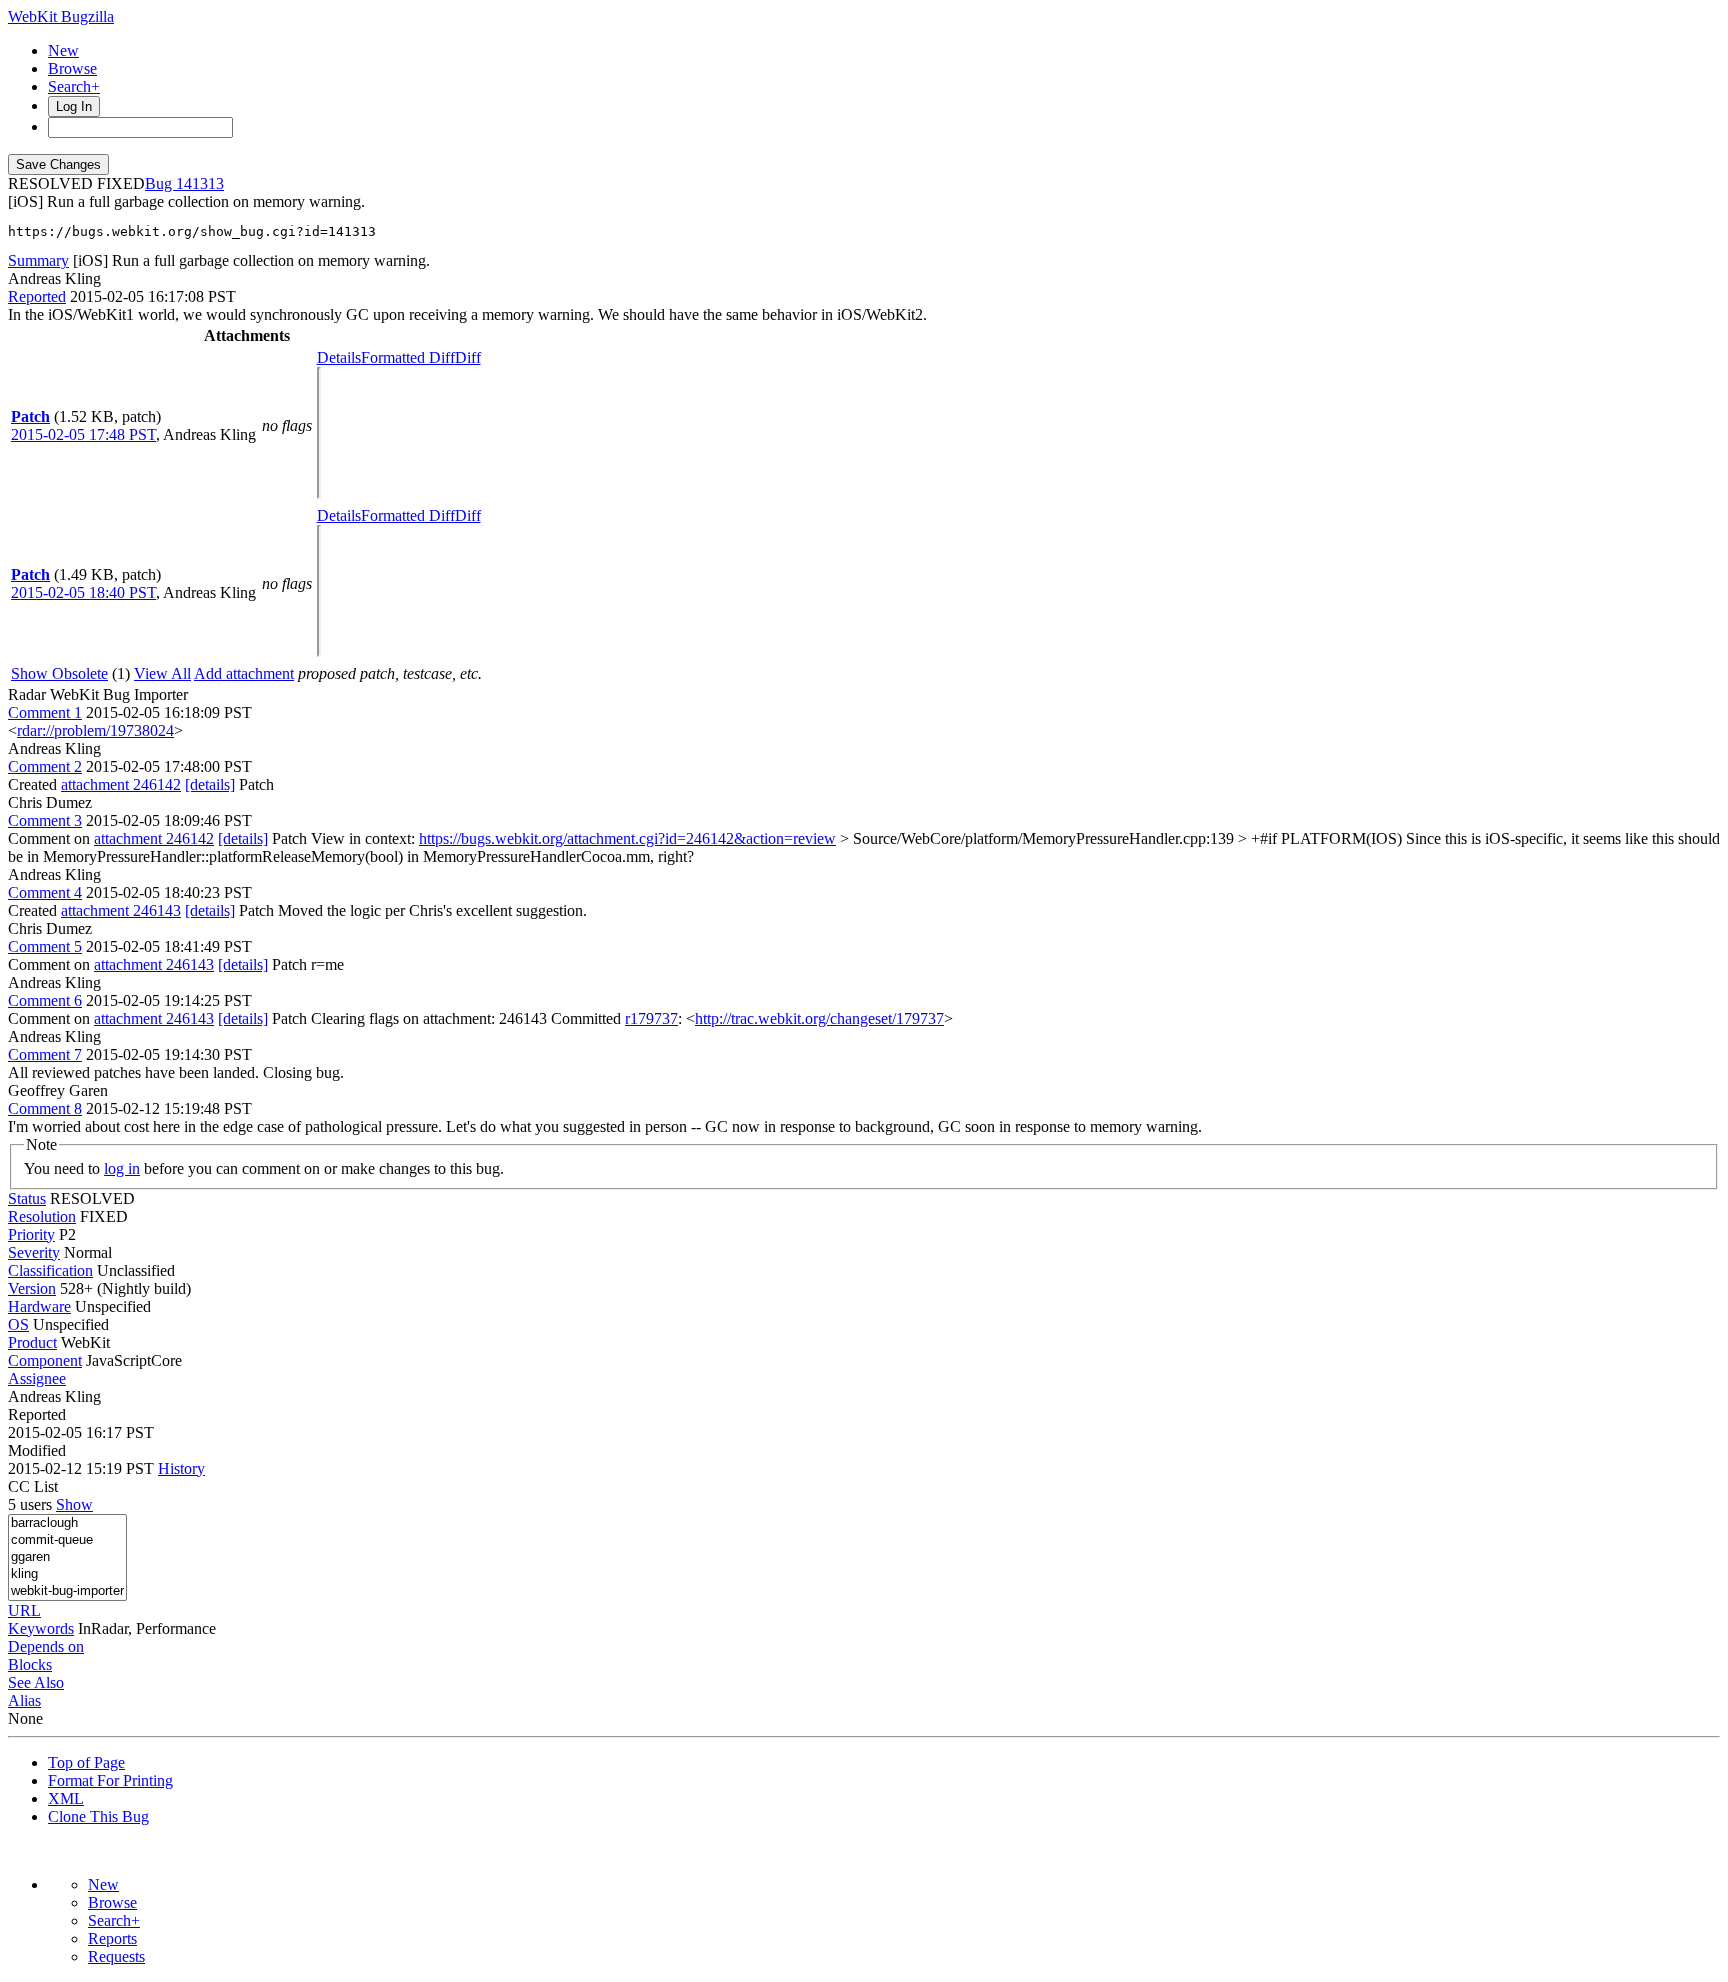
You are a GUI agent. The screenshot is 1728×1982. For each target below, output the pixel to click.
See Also (36, 1682)
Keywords (41, 1628)
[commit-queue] (67, 1540)
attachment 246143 (121, 910)
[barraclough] (67, 1523)
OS (18, 1324)
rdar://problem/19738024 (95, 730)
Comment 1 (45, 712)
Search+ (74, 86)
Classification (50, 1270)
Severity (34, 1252)
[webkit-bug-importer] (67, 1591)
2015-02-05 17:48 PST (83, 434)
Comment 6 (45, 1000)
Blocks (30, 1664)
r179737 (651, 1018)
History (181, 1468)
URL (24, 1610)
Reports (112, 1938)
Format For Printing (110, 1780)
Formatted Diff (408, 357)
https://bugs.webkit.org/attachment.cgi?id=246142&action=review (627, 838)
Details (339, 357)
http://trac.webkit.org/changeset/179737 (819, 1018)
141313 (200, 183)
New (63, 50)
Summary (38, 260)
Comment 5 (45, 946)
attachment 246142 (121, 784)
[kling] (67, 1574)
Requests (116, 1956)
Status (27, 1198)
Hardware (39, 1306)
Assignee (37, 1378)
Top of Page (86, 1762)
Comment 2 (45, 766)
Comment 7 (45, 1054)
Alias (24, 1700)
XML (66, 1798)
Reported (37, 296)
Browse (72, 68)
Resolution (42, 1216)
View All (162, 673)
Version (32, 1288)
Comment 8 (45, 1108)
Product (32, 1342)
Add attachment (244, 673)
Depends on (46, 1646)
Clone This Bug (98, 1816)
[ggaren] (67, 1557)
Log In (74, 106)
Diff (468, 357)
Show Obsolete (59, 673)
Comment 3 (45, 820)
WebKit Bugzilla (61, 16)
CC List (33, 1486)
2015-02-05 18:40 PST (83, 592)
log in (122, 1168)
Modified (37, 1450)
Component (45, 1360)
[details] (210, 784)
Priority (31, 1234)
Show (74, 1504)
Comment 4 (45, 892)
